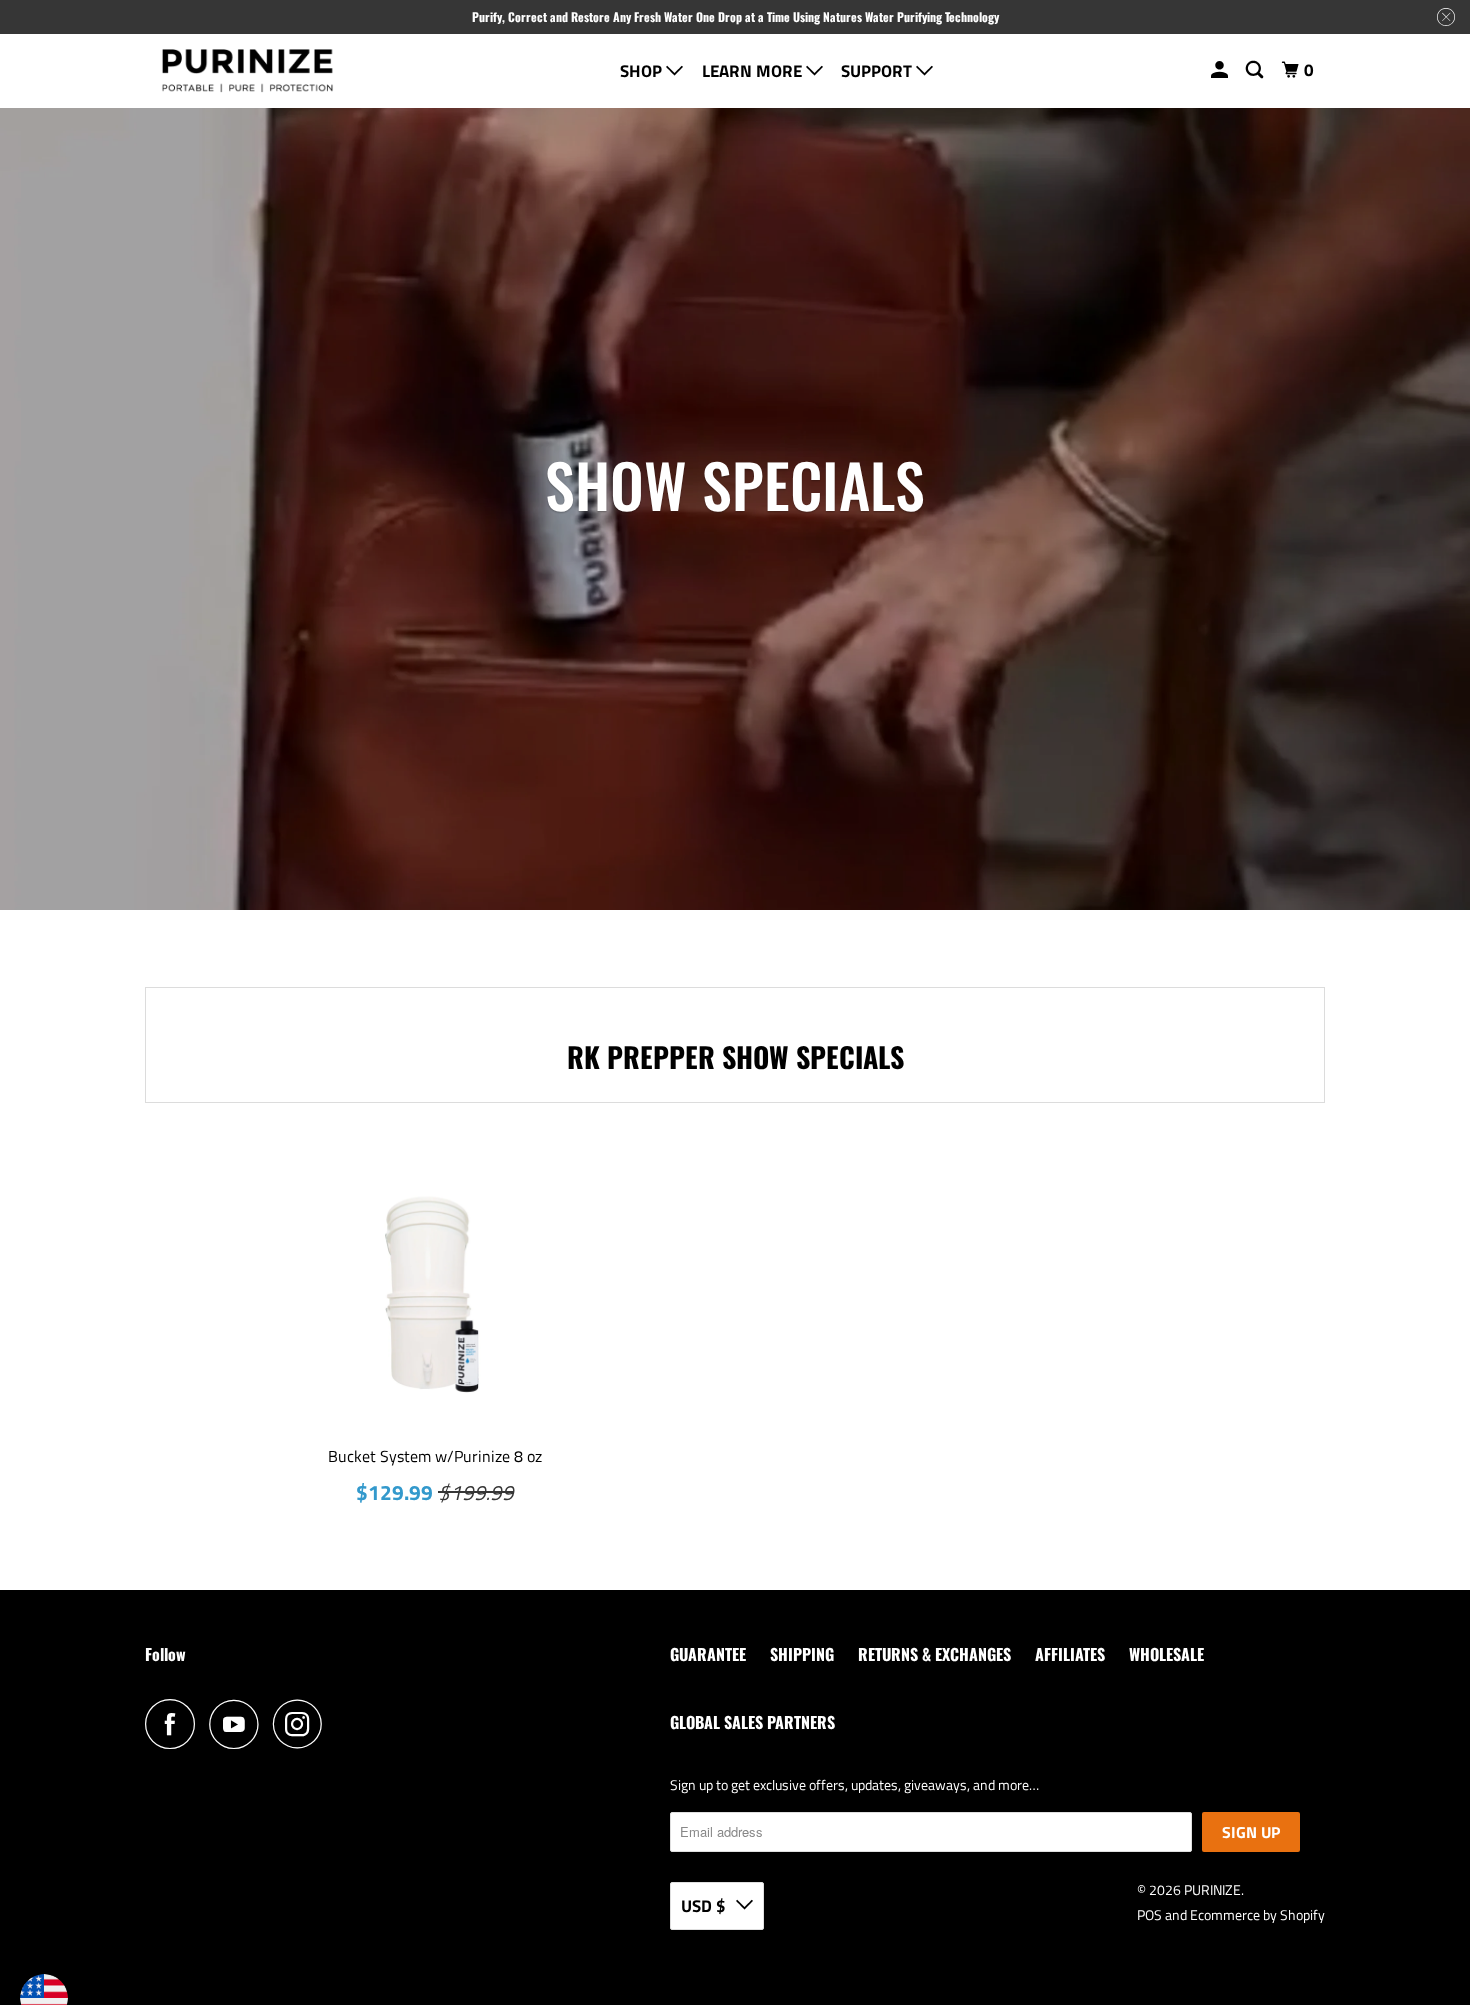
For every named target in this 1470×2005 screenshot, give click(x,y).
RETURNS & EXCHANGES (934, 1654)
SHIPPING (802, 1654)
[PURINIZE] (247, 71)
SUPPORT (878, 71)
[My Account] (1221, 70)
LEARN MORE (754, 71)
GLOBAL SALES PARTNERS (752, 1722)
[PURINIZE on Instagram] (303, 1724)
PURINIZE (1212, 1889)
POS (1149, 1914)
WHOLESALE (1166, 1654)
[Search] (1256, 70)
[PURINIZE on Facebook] (175, 1724)
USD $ (703, 1906)
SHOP (643, 71)
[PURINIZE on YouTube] (239, 1724)
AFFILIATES (1070, 1654)
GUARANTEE (708, 1654)
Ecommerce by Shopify (1257, 1914)
